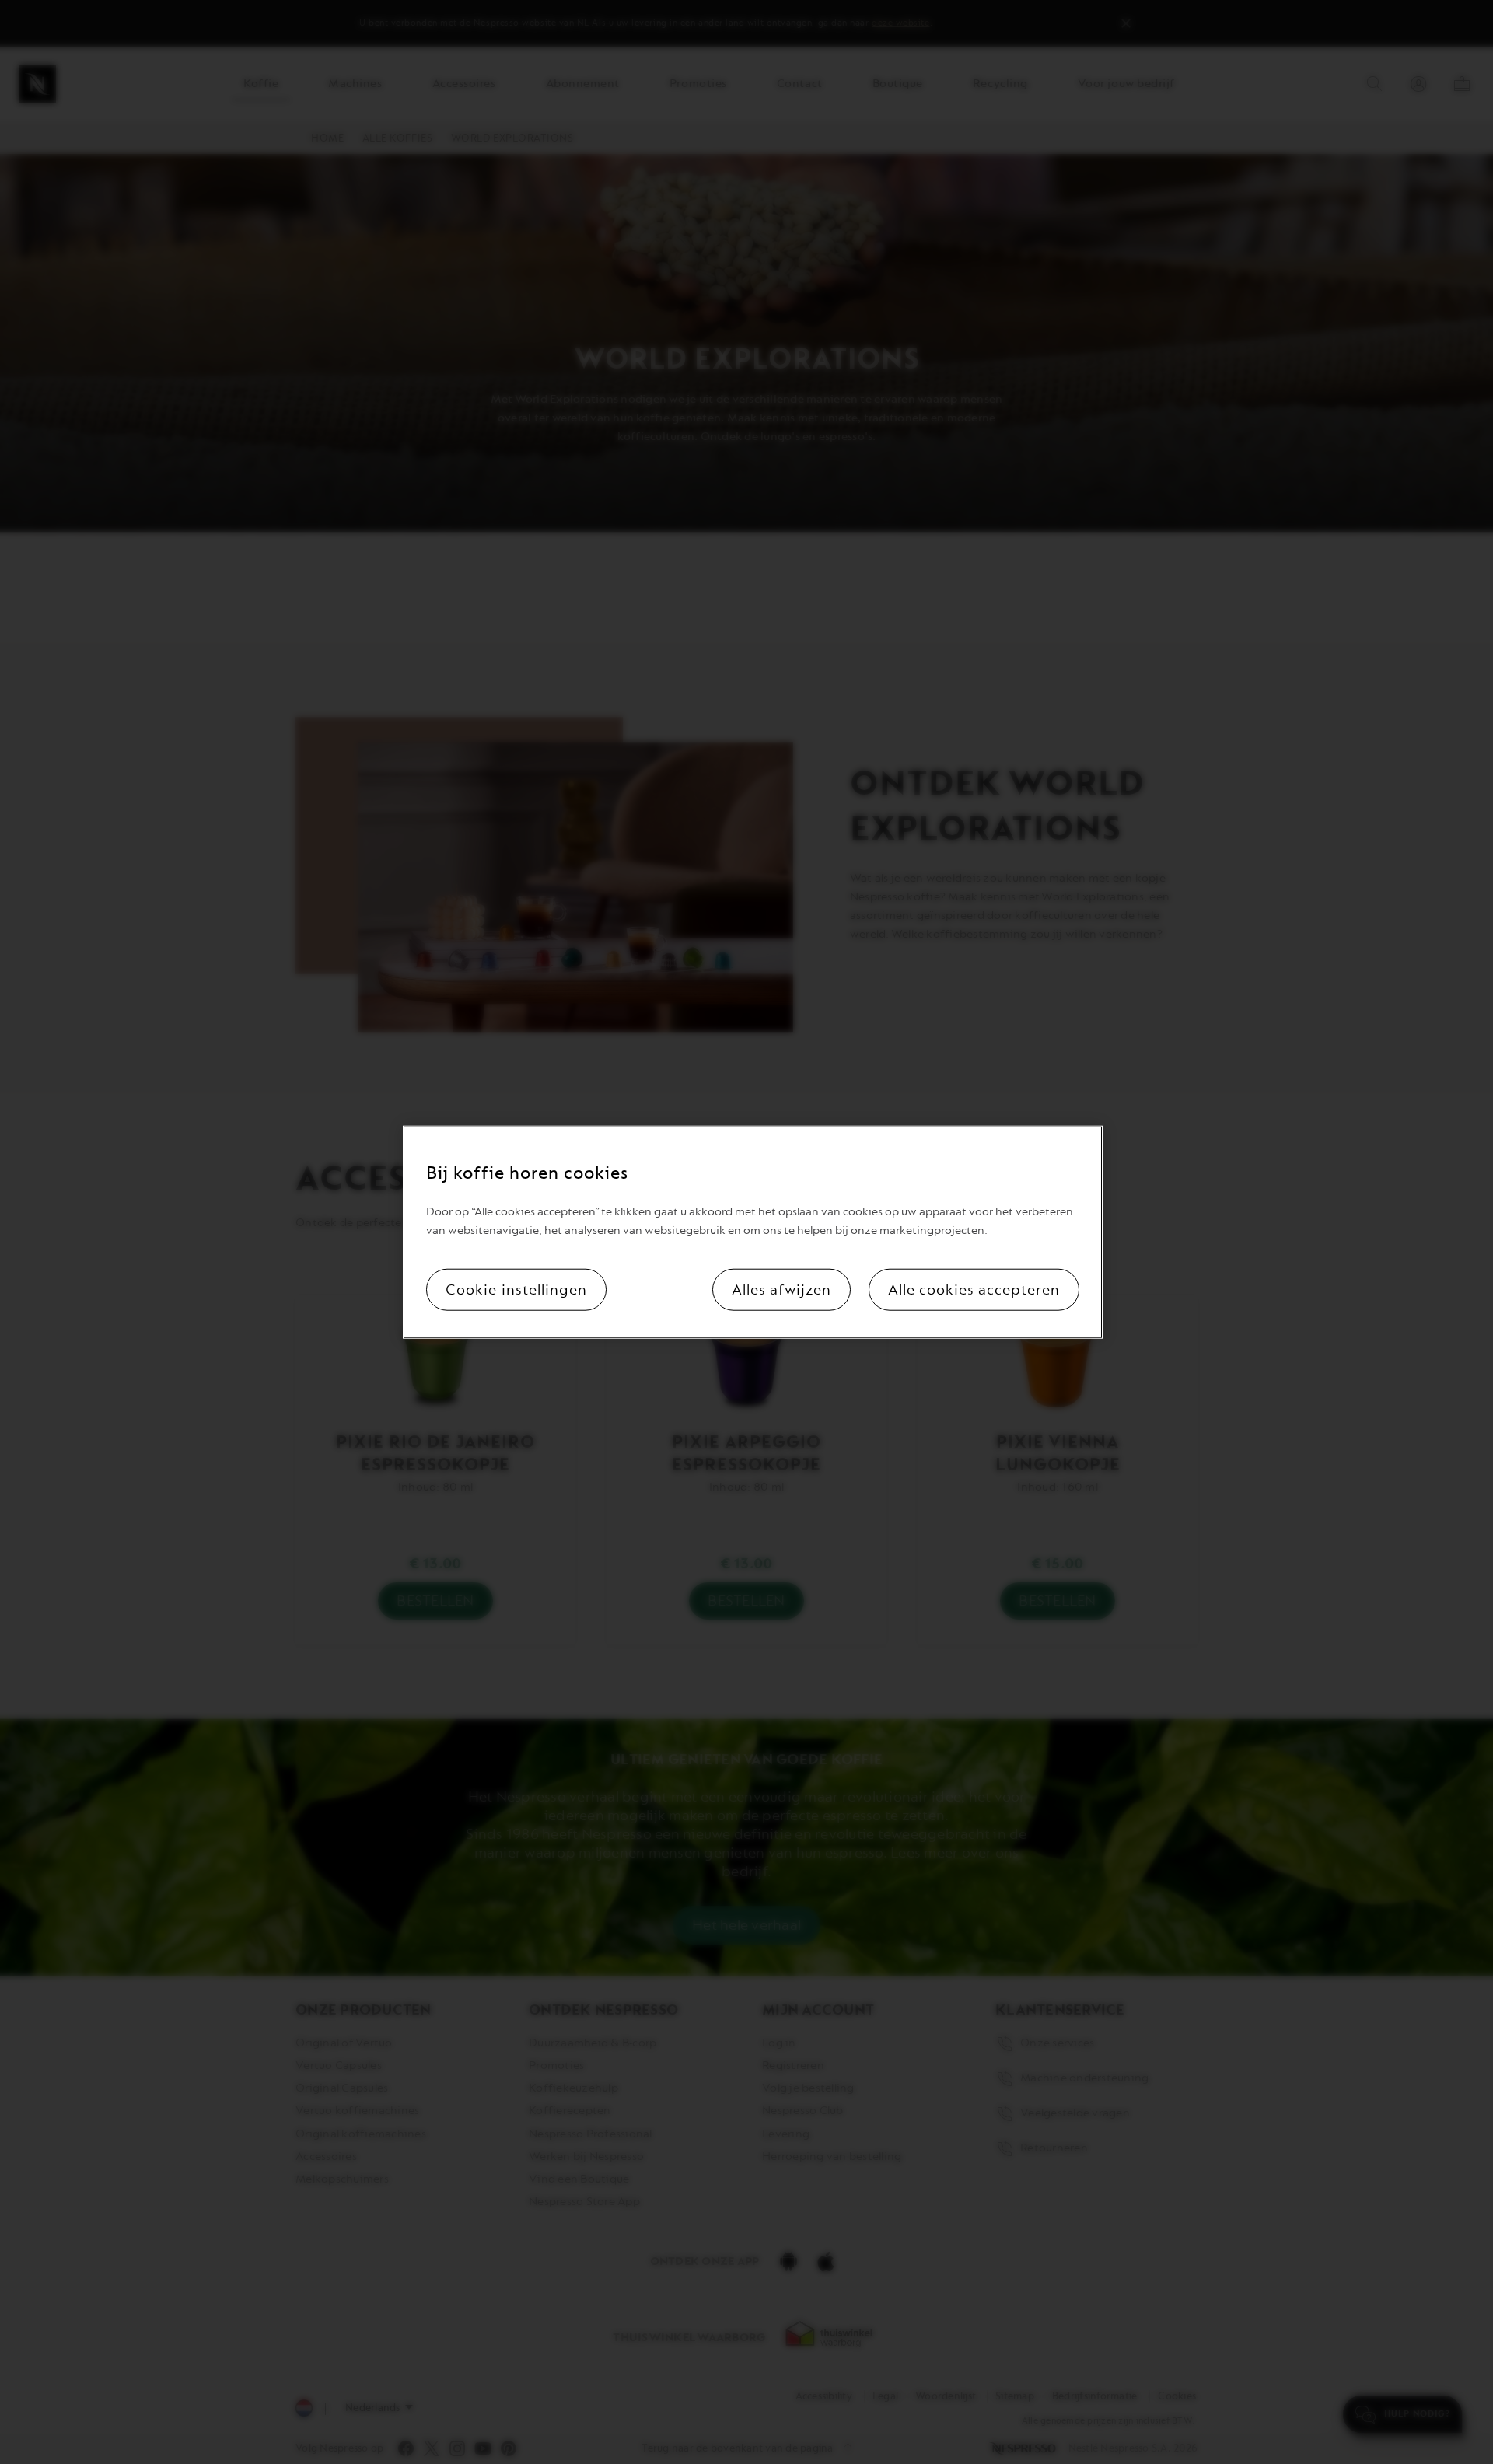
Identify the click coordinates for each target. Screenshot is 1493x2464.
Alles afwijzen (781, 1290)
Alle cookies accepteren (974, 1290)
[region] (753, 1232)
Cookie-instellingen (516, 1290)
